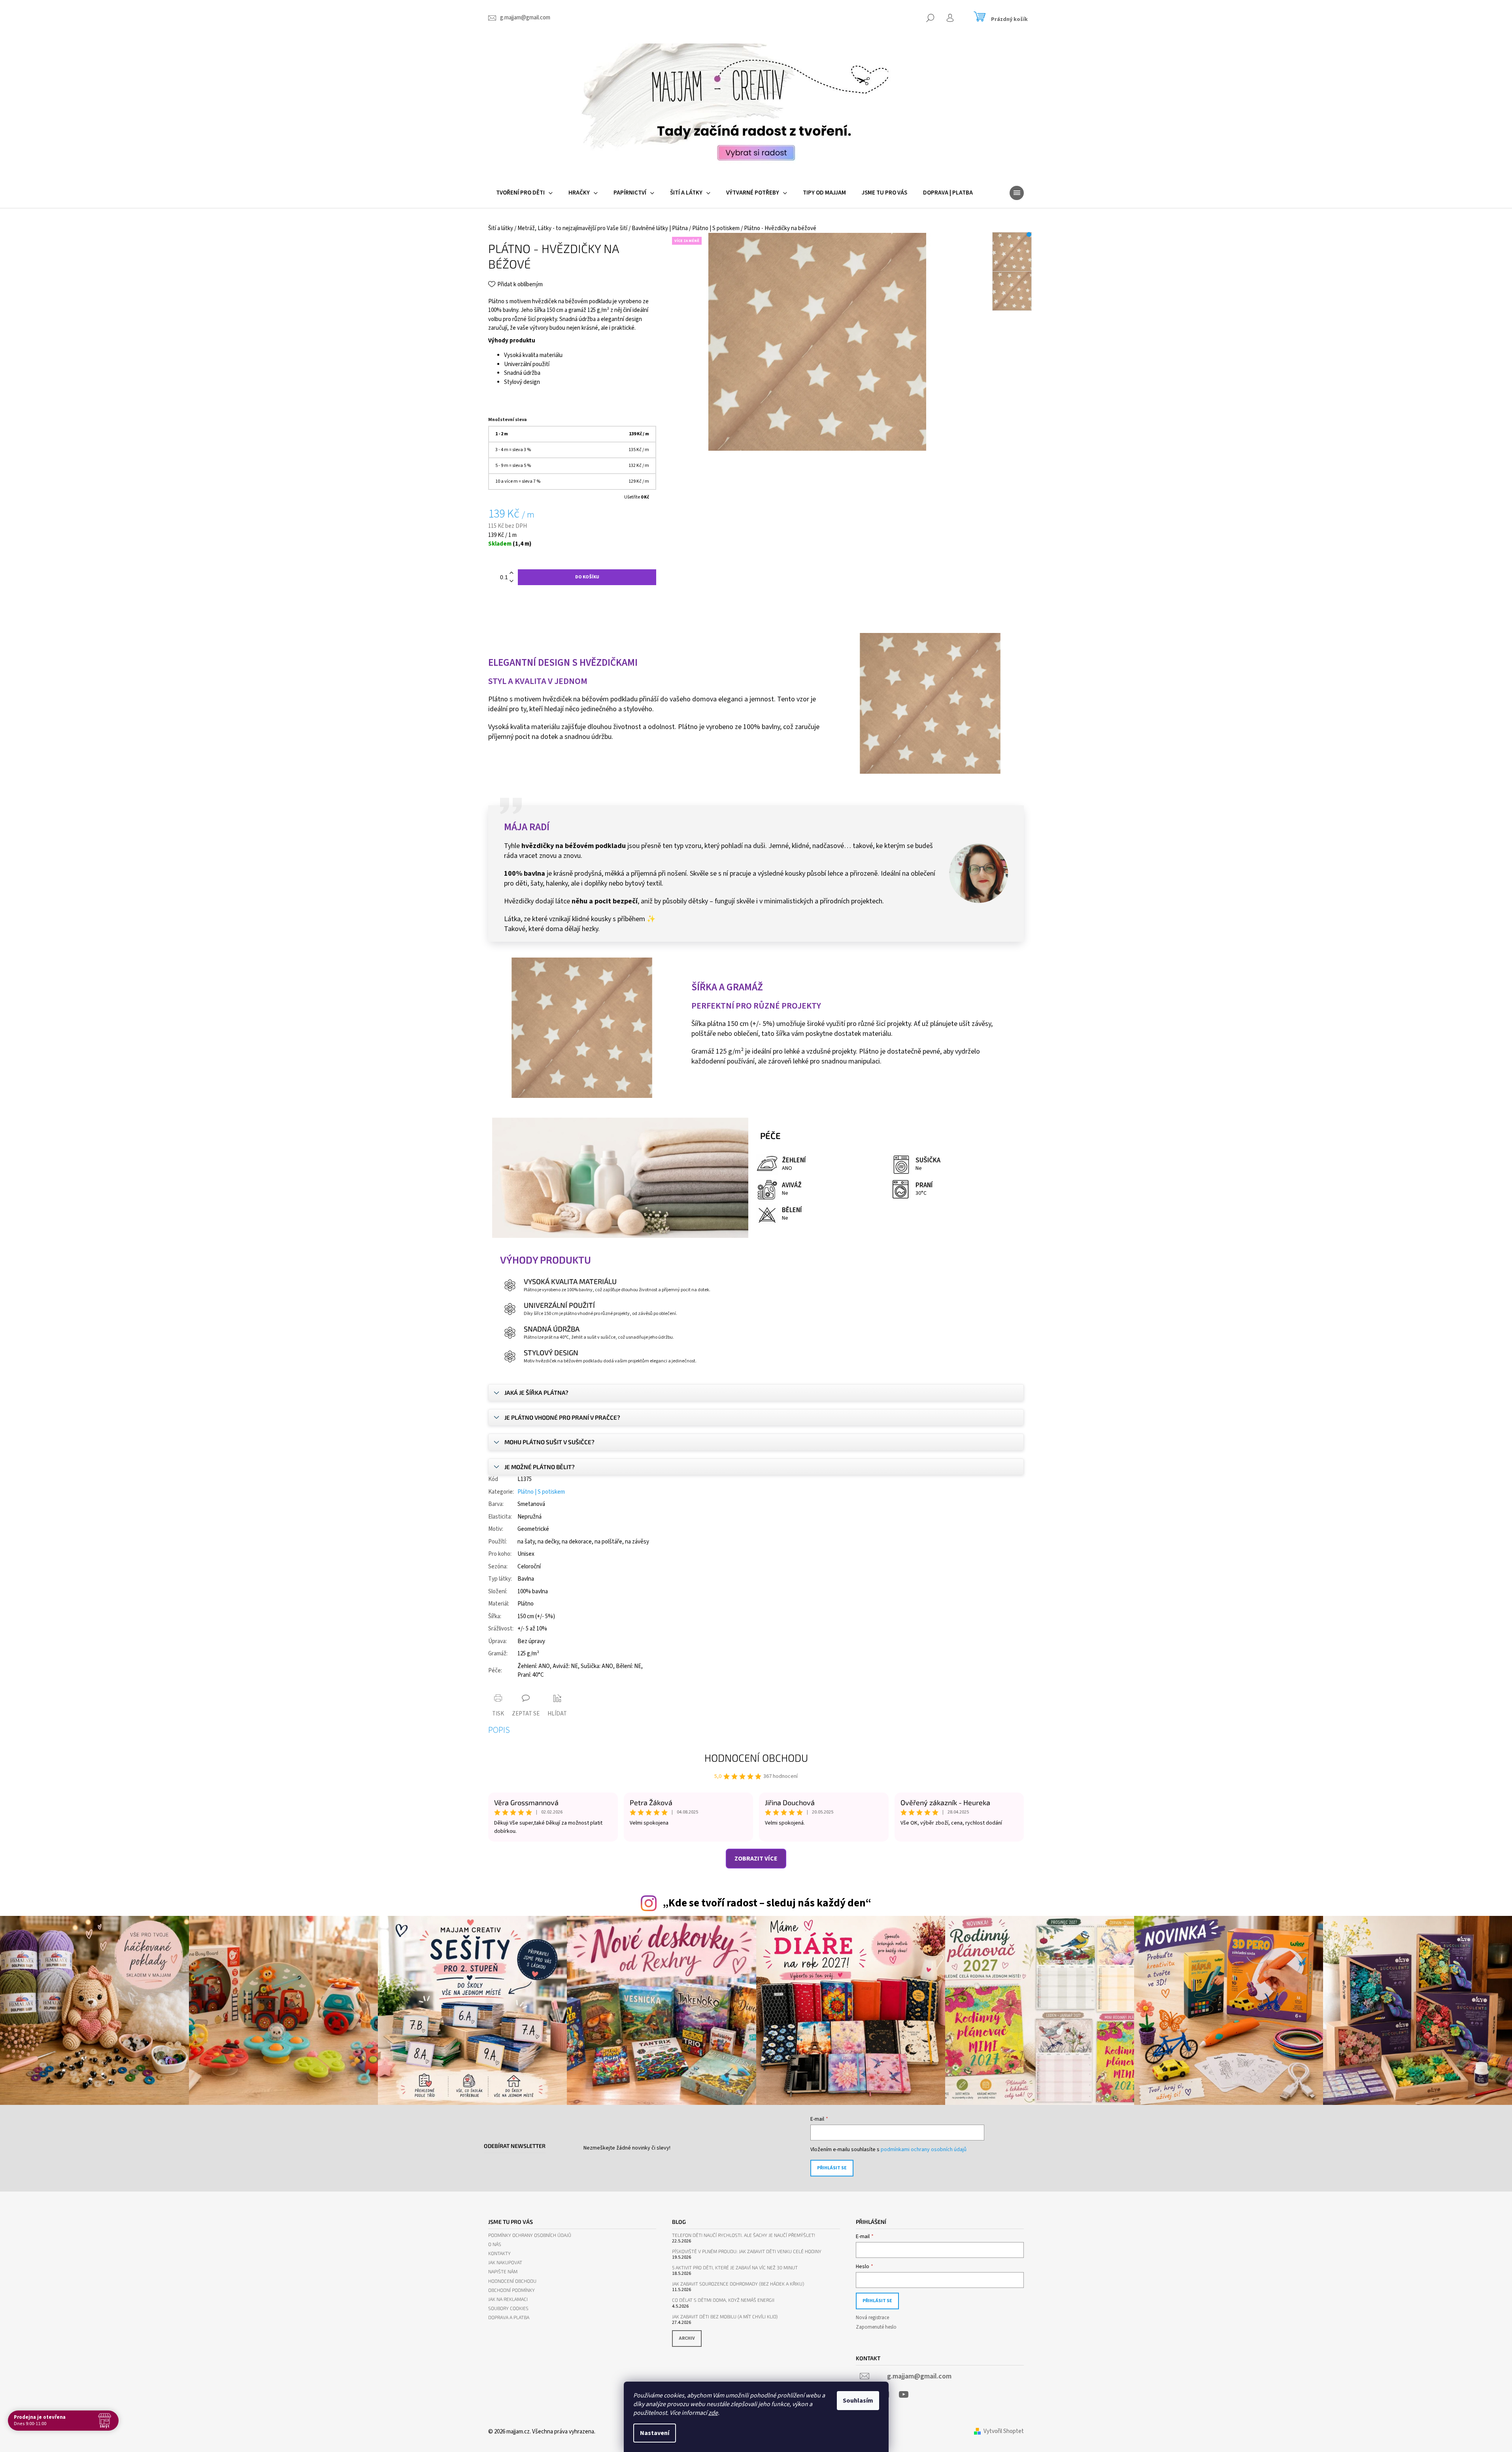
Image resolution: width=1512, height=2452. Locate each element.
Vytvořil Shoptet (1004, 2431)
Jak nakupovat (505, 2262)
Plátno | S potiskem (541, 1492)
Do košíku (587, 577)
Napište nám (503, 2272)
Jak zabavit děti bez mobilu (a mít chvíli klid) (725, 2317)
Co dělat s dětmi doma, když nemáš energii (723, 2300)
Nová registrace (872, 2318)
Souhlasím (858, 2401)
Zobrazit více (756, 1859)
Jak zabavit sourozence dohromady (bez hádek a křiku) (738, 2284)
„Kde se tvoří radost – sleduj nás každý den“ (767, 1903)
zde (713, 2413)
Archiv (687, 2338)
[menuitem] (524, 193)
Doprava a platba (509, 2317)
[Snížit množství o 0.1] (512, 581)
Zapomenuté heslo (876, 2327)
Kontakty (499, 2253)
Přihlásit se (832, 2168)
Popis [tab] (499, 1730)
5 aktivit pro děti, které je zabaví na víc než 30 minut (735, 2268)
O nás (495, 2244)
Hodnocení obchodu (756, 1758)
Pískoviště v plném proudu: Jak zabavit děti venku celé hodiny (747, 2251)
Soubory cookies (508, 2308)
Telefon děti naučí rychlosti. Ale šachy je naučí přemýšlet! (744, 2235)
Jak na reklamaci (508, 2299)
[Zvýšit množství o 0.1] (512, 573)
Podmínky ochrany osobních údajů (530, 2235)
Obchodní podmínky (512, 2290)
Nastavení (655, 2433)
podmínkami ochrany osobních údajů (924, 2150)
